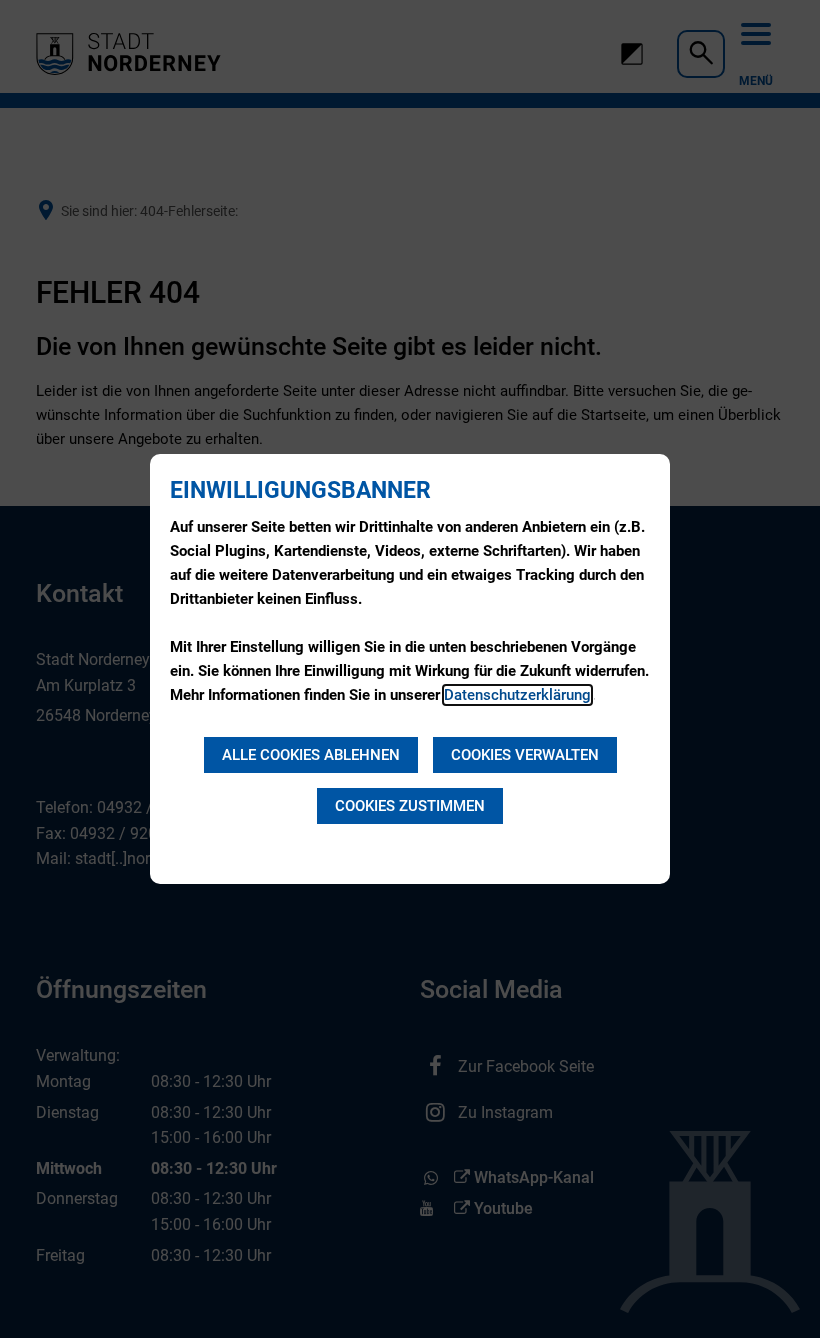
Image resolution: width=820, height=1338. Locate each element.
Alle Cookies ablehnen (311, 755)
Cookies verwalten (525, 755)
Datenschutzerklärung (517, 695)
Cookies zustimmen (410, 806)
